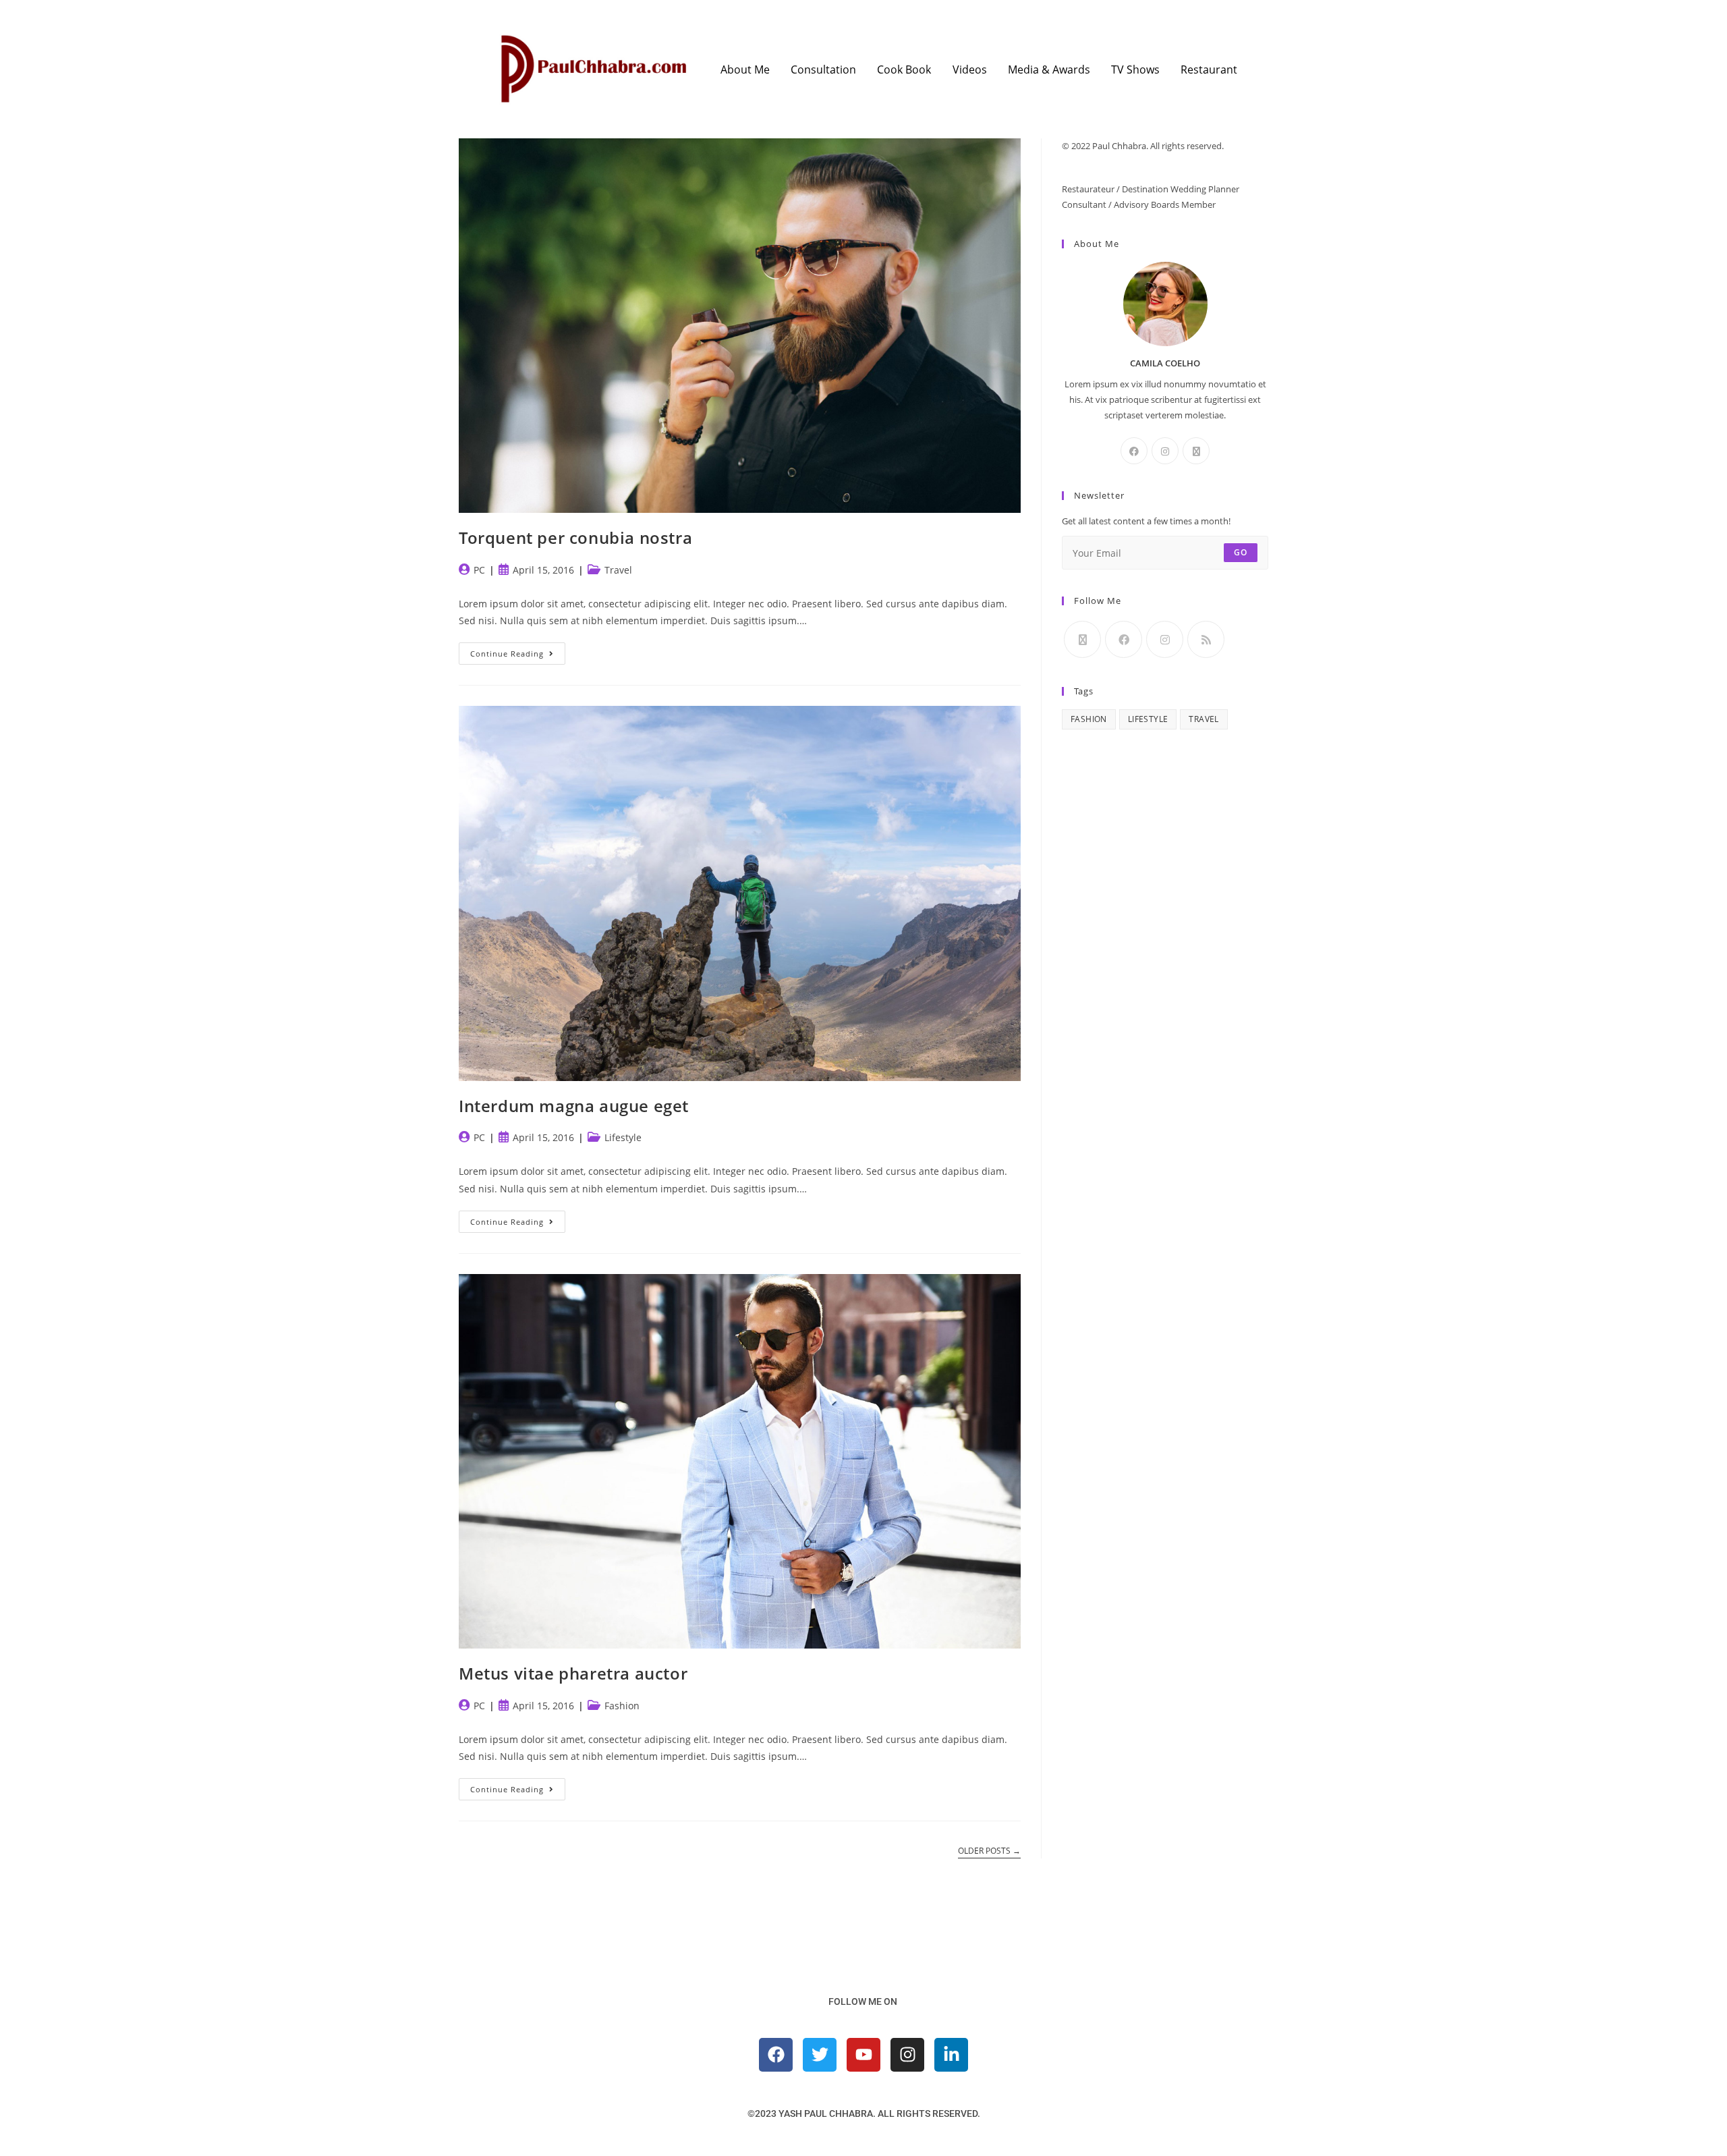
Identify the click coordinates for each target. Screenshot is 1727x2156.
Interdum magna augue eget (574, 1106)
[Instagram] (1165, 451)
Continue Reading (518, 651)
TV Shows (1135, 70)
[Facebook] (1134, 451)
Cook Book (904, 70)
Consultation (823, 70)
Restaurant (1209, 70)
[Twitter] (820, 2055)
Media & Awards (1049, 70)
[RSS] (1206, 639)
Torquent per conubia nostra (575, 537)
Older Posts (989, 1851)
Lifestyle (623, 1137)
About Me (745, 70)
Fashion (622, 1706)
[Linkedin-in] (951, 2055)
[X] (1196, 451)
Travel (618, 570)
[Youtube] (863, 2055)
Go (1241, 552)
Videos (970, 70)
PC (479, 570)
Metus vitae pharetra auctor (573, 1673)
